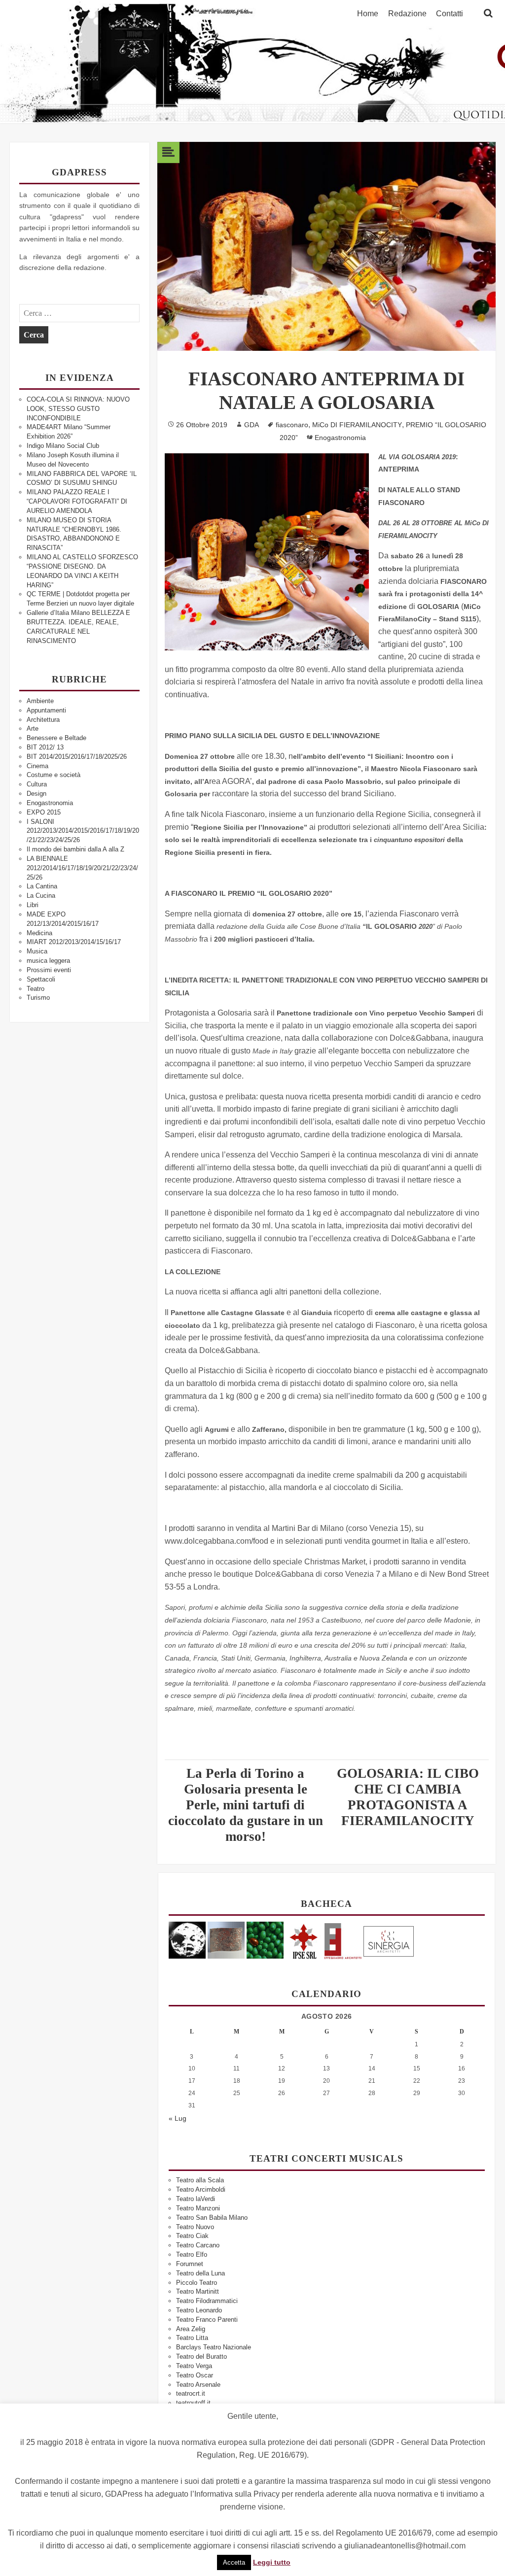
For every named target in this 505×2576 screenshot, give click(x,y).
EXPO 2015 (44, 812)
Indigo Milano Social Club (63, 446)
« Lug (178, 2118)
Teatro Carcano (198, 2245)
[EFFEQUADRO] (343, 1940)
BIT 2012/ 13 (45, 747)
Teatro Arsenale (198, 2385)
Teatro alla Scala (200, 2180)
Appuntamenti (46, 710)
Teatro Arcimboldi (201, 2189)
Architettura (43, 720)
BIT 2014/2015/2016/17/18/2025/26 (77, 757)
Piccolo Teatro (197, 2283)
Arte (33, 729)
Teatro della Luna (200, 2273)
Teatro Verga (194, 2366)
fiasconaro (292, 425)
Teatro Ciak (192, 2236)
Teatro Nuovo (195, 2227)
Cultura (37, 784)
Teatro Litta (192, 2338)
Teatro (36, 989)
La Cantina (42, 886)
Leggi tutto (272, 2562)
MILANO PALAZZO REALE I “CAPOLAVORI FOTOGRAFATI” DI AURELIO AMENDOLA (77, 501)
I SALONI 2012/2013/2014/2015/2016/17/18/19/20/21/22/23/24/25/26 (83, 831)
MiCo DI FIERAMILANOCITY (357, 425)
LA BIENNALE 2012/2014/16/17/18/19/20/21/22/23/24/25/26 (82, 868)
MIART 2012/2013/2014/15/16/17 (74, 942)
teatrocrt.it (191, 2393)
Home (368, 14)
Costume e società (54, 775)
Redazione (407, 14)
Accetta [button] (234, 2562)
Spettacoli (41, 979)
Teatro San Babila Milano (212, 2218)
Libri (33, 905)
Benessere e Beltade (56, 738)
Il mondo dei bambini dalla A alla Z (75, 849)
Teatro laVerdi (196, 2199)
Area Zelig (191, 2329)
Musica (37, 951)
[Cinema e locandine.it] (187, 1940)
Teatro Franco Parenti (207, 2320)
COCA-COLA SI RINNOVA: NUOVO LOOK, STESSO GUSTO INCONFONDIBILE (78, 409)
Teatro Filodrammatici (207, 2301)
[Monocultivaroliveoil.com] (265, 1940)
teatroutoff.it (193, 2403)
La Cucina (41, 896)
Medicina (39, 933)
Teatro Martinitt (198, 2291)
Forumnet (190, 2264)
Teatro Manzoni (198, 2208)
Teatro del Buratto (201, 2356)
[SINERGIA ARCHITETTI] (389, 1940)
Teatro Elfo (192, 2254)
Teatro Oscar (195, 2375)
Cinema (37, 766)
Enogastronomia (50, 803)
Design (36, 794)
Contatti (450, 14)
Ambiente (40, 701)
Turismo (38, 998)
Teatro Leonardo (199, 2310)
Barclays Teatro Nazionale (214, 2347)
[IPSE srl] (304, 1940)
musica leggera (48, 961)
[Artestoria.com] (226, 1940)
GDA (252, 425)
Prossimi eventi (49, 970)
